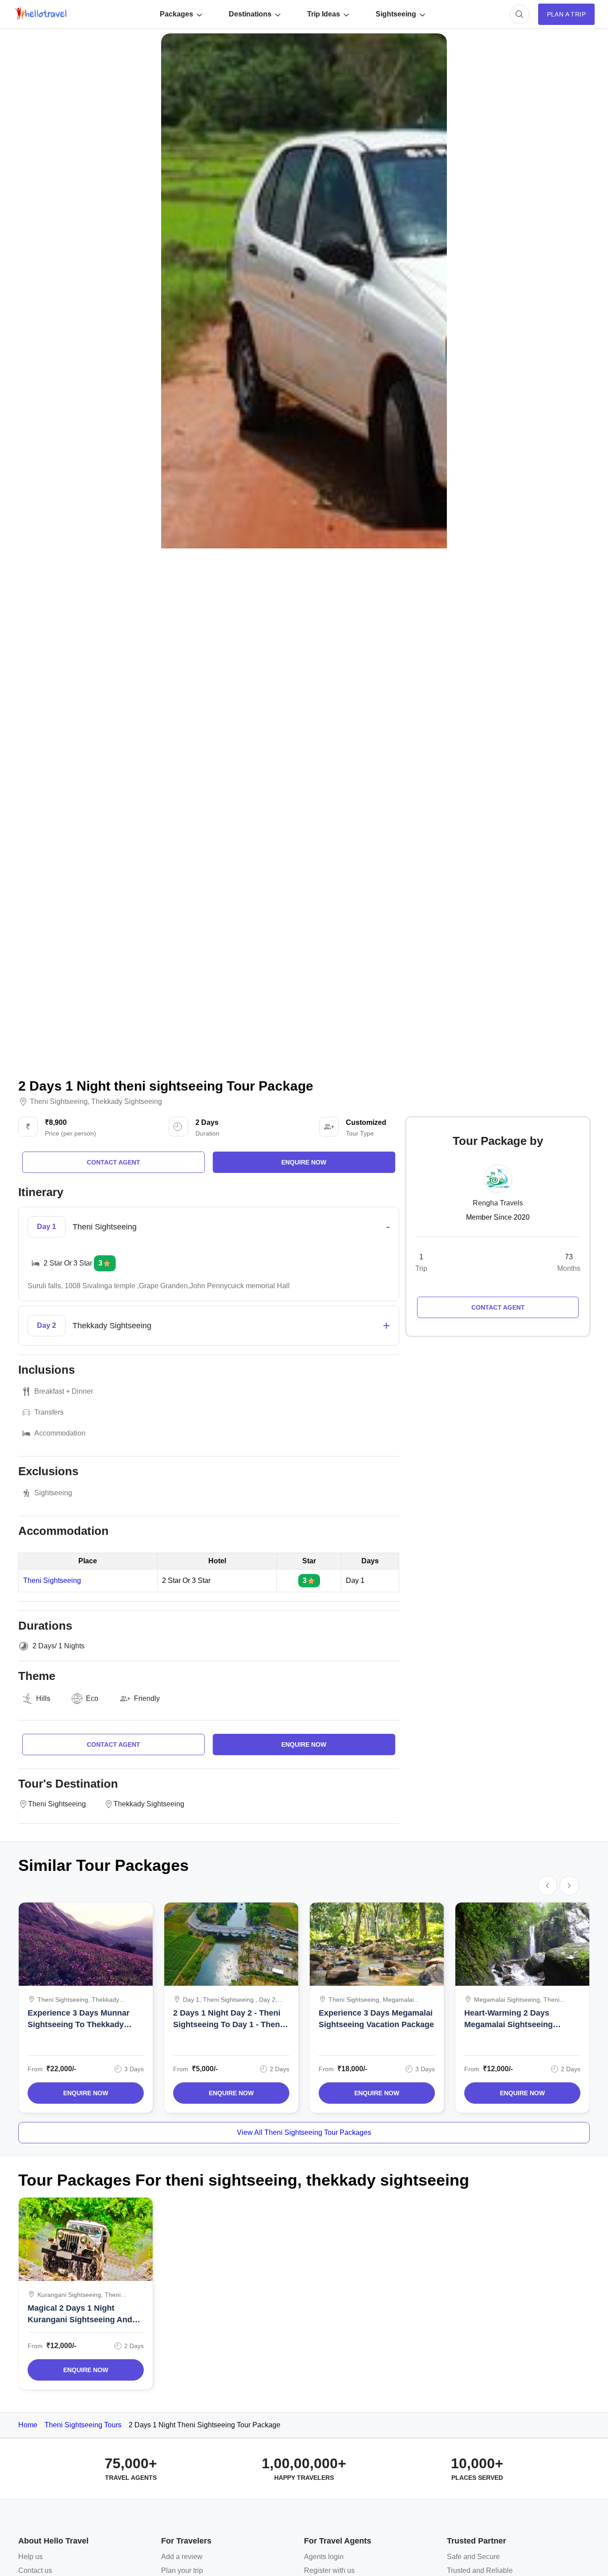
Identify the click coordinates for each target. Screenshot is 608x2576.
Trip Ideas (324, 14)
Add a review (182, 2557)
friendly (147, 1698)
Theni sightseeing (59, 1102)
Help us (30, 2557)
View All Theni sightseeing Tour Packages (304, 2132)
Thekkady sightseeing (127, 1102)
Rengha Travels (498, 1203)
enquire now (304, 1162)
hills (43, 1698)
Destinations (250, 14)
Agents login (324, 2557)
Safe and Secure (473, 2557)
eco (92, 1698)
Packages (176, 14)
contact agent (113, 1162)
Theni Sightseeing (52, 1581)
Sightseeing (396, 14)
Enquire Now (86, 2093)
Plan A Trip (566, 14)
